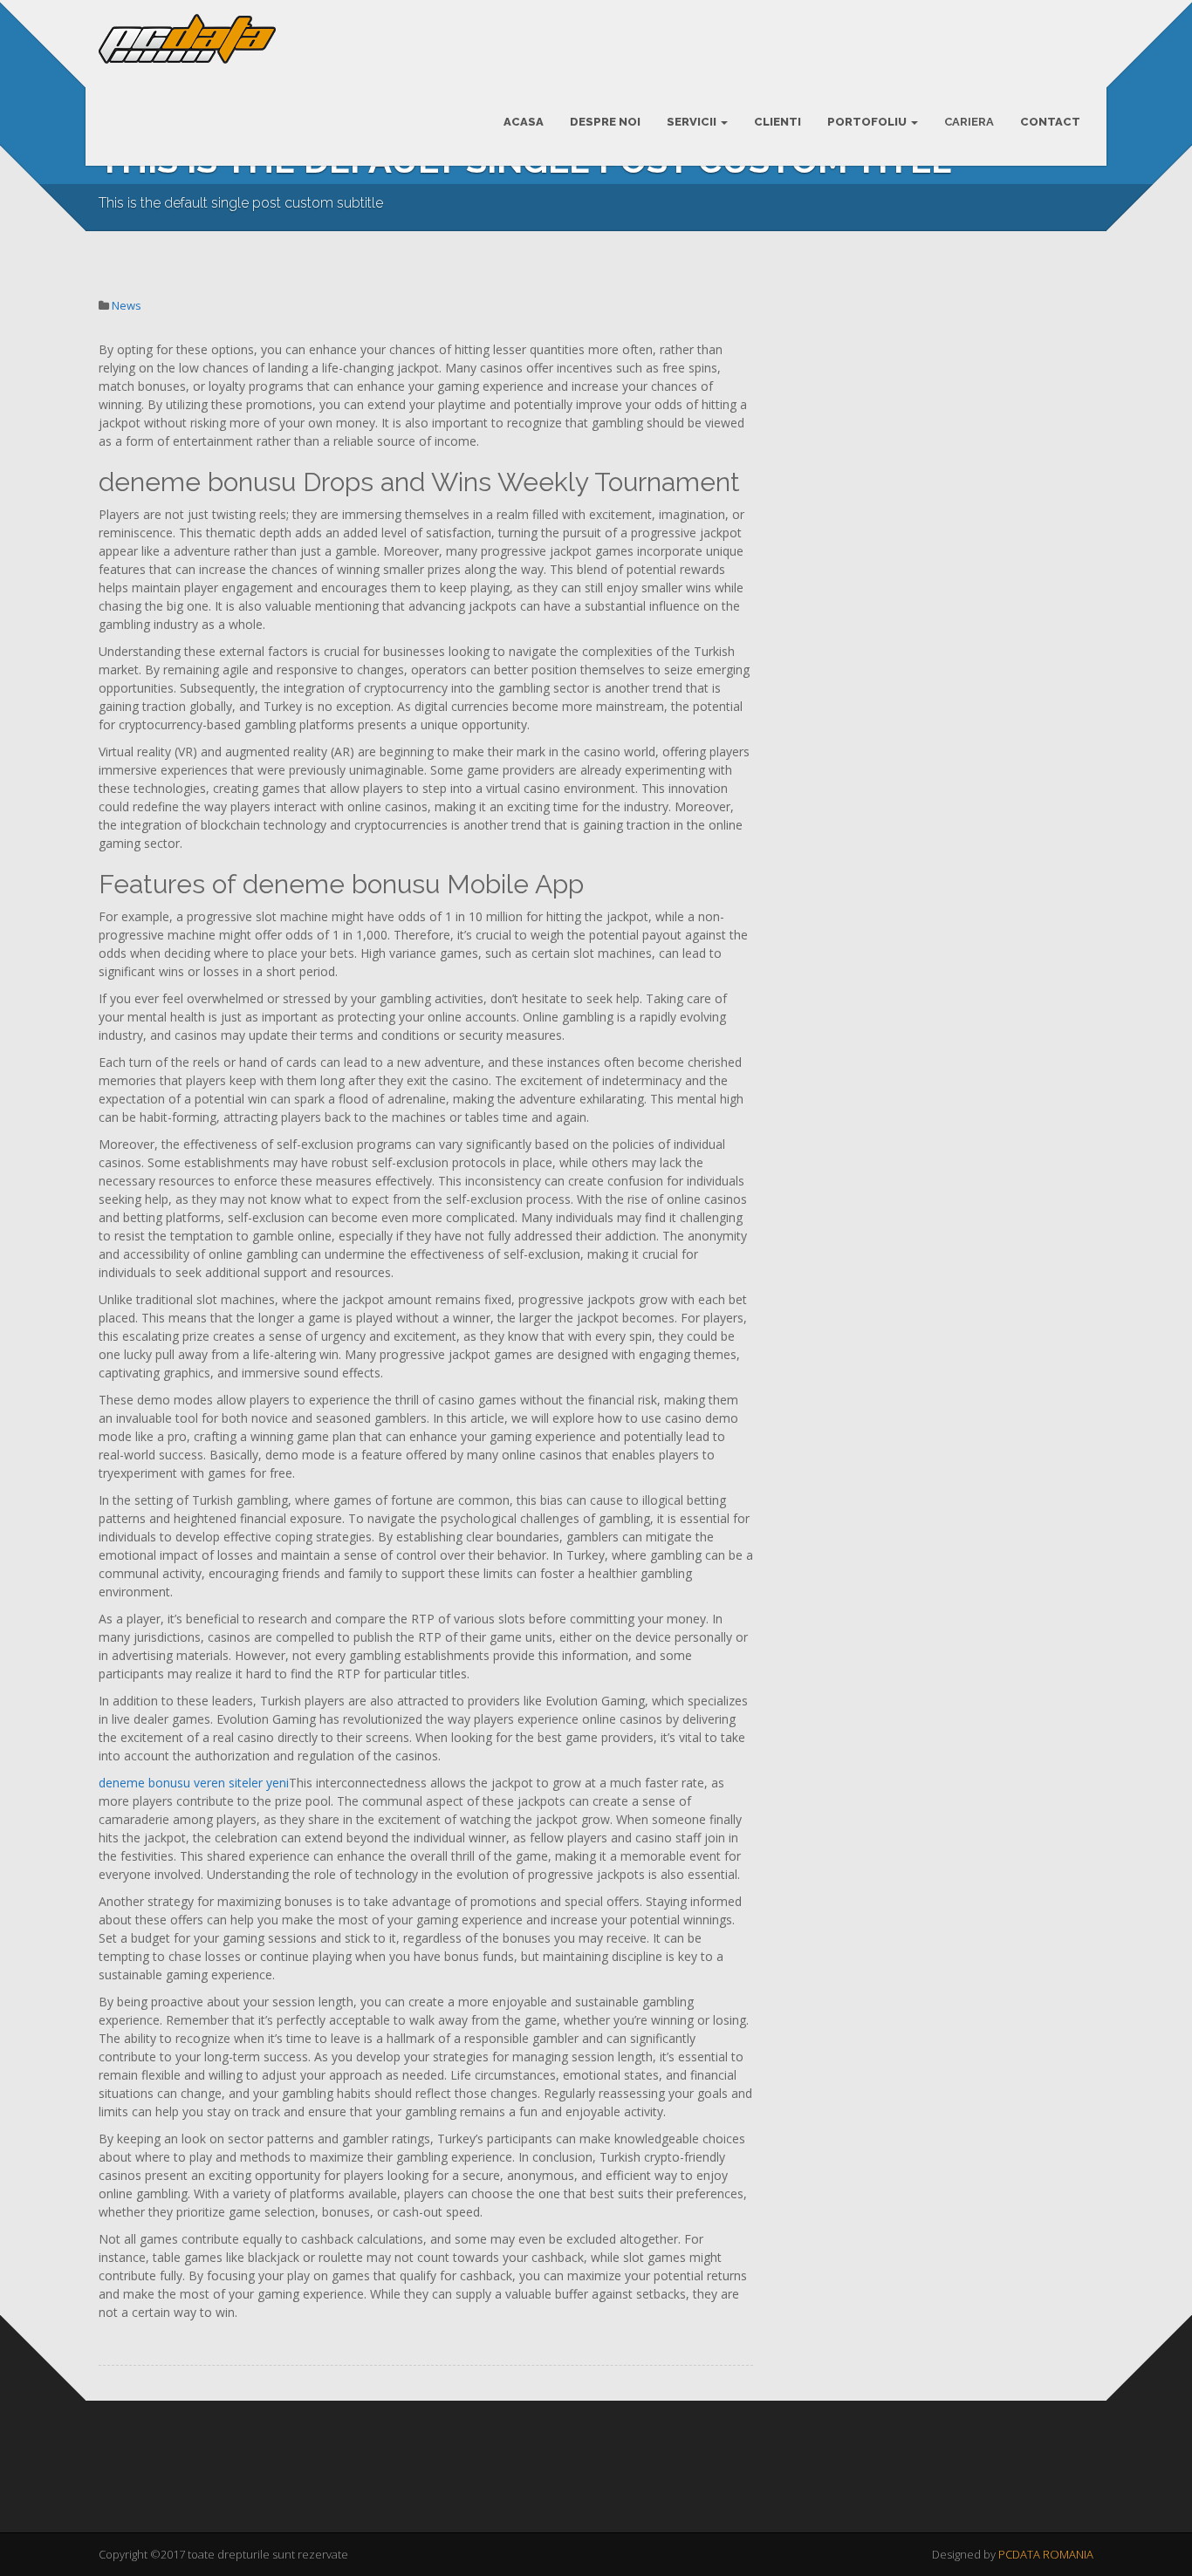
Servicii (693, 122)
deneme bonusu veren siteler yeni (194, 1783)
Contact (1050, 122)
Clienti (778, 122)
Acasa (524, 122)
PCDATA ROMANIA (1046, 2554)
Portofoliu (868, 122)
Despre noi (605, 122)
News (127, 305)
